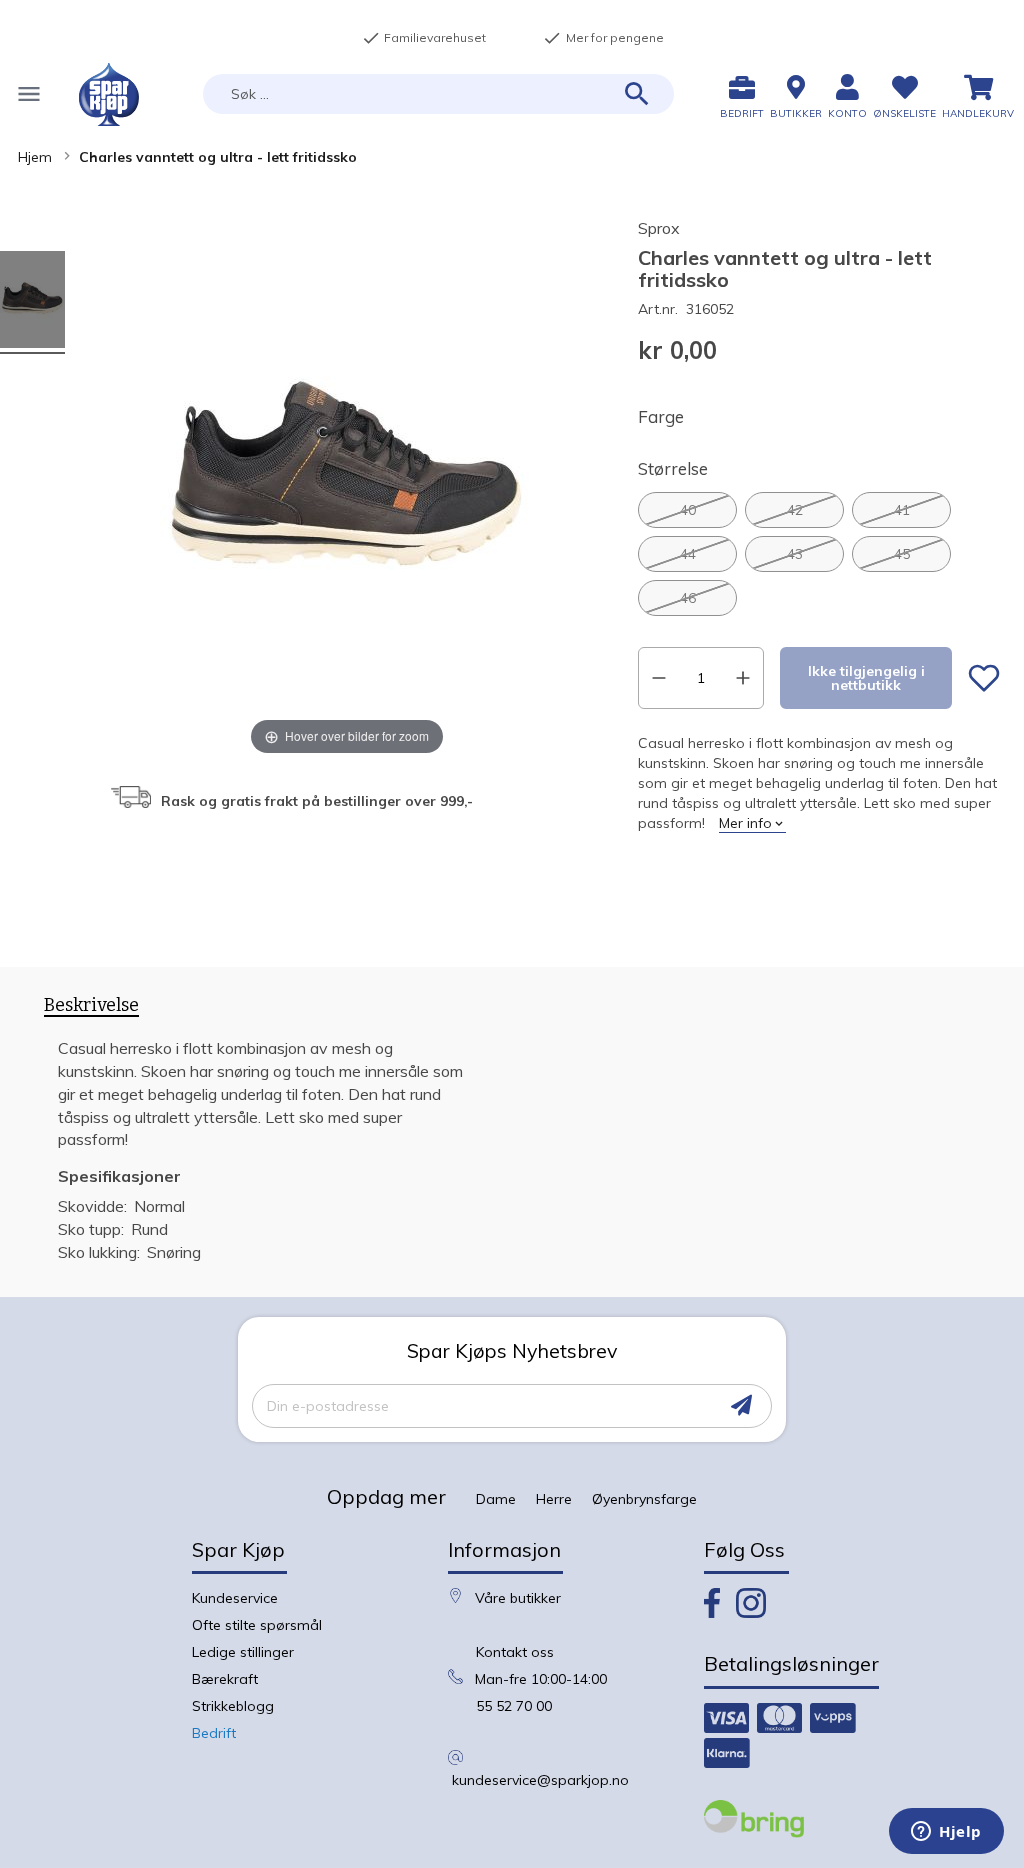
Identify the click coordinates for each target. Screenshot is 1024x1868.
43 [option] (795, 554)
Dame (496, 1499)
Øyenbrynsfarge (644, 1499)
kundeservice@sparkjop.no (540, 1780)
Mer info (745, 823)
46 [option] (688, 598)
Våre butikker (518, 1598)
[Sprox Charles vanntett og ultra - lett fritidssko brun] (32, 303)
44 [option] (688, 554)
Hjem (35, 157)
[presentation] (91, 1009)
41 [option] (902, 510)
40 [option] (688, 510)
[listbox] (819, 554)
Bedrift (214, 1733)
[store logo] (109, 94)
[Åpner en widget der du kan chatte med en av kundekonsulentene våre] (946, 1833)
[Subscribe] (741, 1405)
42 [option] (795, 510)
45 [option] (902, 554)
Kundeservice (235, 1598)
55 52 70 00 (514, 1706)
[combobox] (438, 94)
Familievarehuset (424, 38)
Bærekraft (225, 1679)
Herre (554, 1499)
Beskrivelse (91, 1005)
